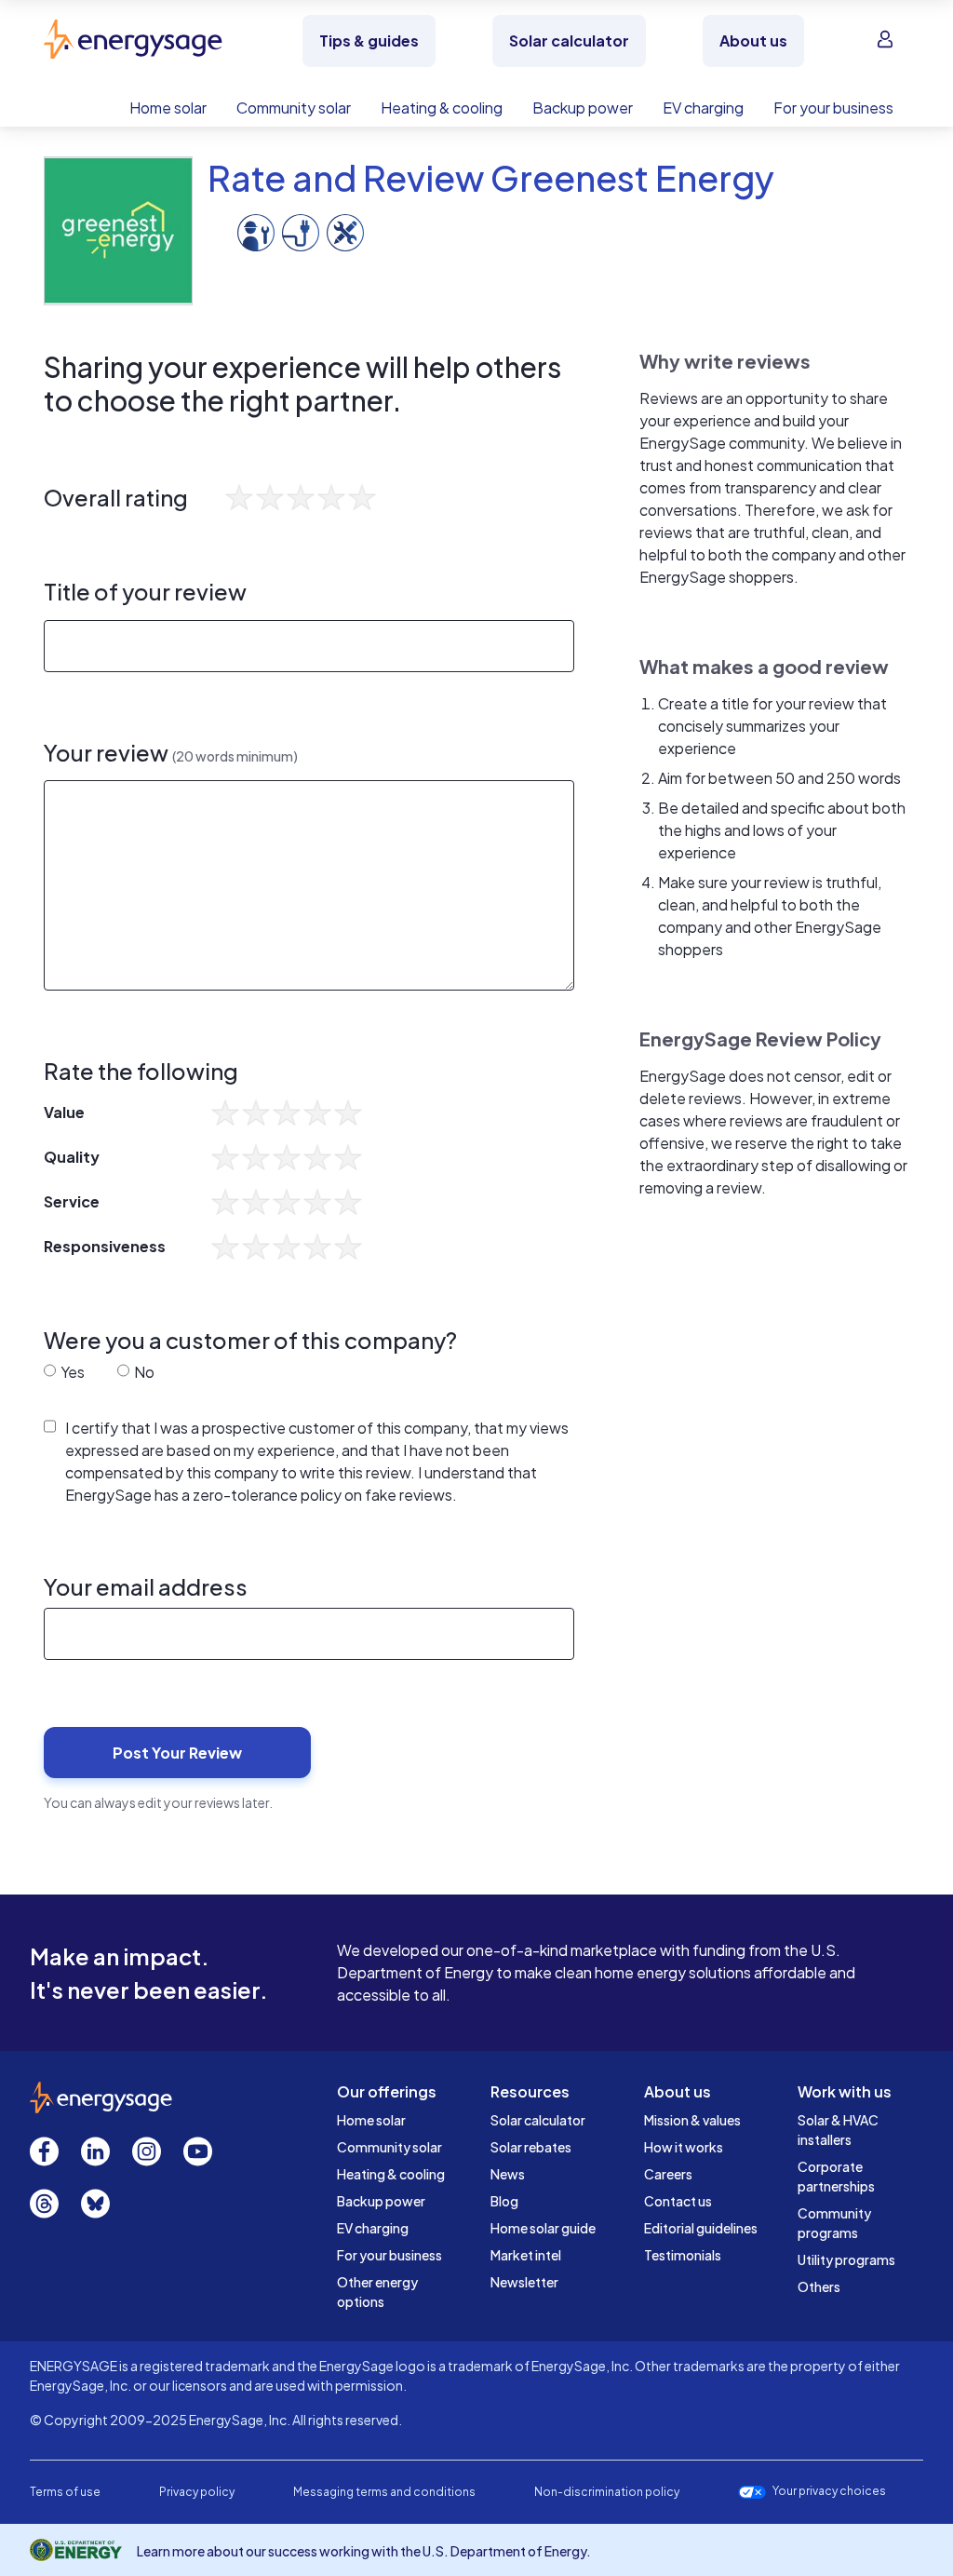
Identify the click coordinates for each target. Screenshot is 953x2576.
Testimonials (683, 2255)
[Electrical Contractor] (301, 230)
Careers (668, 2174)
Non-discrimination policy (607, 2492)
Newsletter (524, 2282)
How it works (684, 2147)
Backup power (381, 2201)
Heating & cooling (391, 2174)
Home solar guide (543, 2228)
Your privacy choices (829, 2491)
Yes (71, 1372)
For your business (389, 2255)
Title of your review (145, 592)
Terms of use (65, 2492)
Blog (504, 2201)
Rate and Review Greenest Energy (491, 177)
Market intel (526, 2255)
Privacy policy (197, 2492)
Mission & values (692, 2120)
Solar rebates (531, 2147)
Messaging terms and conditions (384, 2492)
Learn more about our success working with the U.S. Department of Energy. (364, 2551)
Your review (171, 753)
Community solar (389, 2147)
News (508, 2174)
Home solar (371, 2120)
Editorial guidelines (701, 2228)
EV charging (373, 2228)
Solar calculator (538, 2120)
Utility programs (846, 2259)
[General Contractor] (345, 230)
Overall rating (116, 498)
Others (819, 2286)
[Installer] (256, 230)
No (143, 1372)
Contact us (678, 2201)
